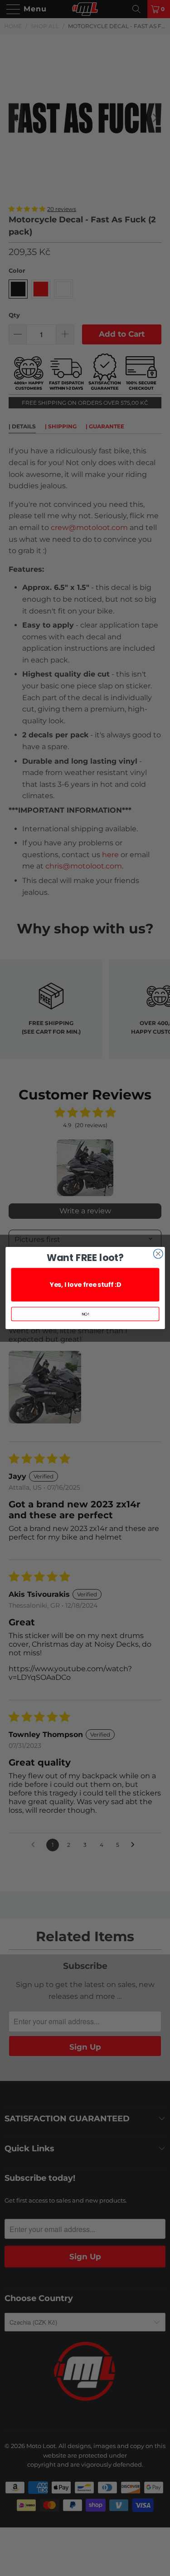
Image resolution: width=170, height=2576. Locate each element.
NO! (85, 1314)
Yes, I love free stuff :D (85, 1284)
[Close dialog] (158, 1254)
